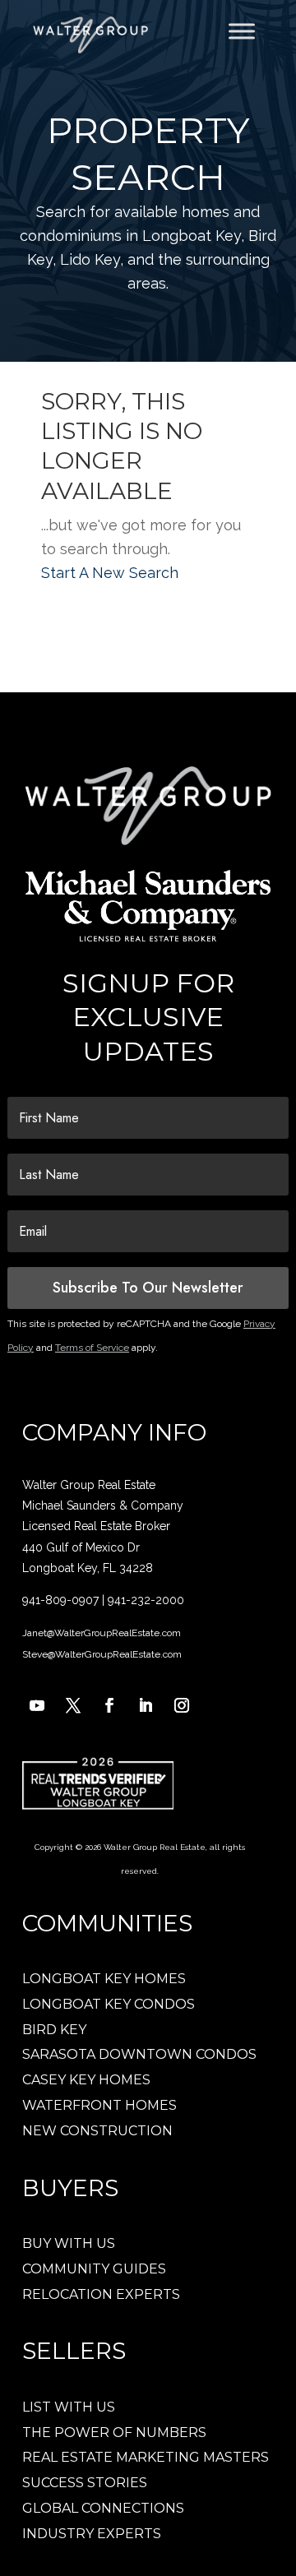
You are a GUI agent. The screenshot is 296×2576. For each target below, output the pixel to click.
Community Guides (94, 2269)
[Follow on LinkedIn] (146, 1705)
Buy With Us (69, 2243)
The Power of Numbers (114, 2433)
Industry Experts (92, 2534)
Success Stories (85, 2483)
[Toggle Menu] (242, 31)
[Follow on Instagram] (182, 1705)
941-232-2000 (146, 1600)
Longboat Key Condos (109, 2004)
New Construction (97, 2131)
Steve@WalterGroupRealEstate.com (102, 1654)
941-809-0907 (60, 1600)
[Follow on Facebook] (109, 1705)
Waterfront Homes (99, 2105)
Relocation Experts (101, 2294)
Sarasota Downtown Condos (139, 2054)
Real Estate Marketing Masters (146, 2457)
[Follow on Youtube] (37, 1705)
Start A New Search (110, 573)
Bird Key (54, 2030)
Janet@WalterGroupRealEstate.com (102, 1633)
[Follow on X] (73, 1705)
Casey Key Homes (86, 2080)
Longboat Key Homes (104, 1979)
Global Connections (103, 2508)
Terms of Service (92, 1348)
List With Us (69, 2407)
